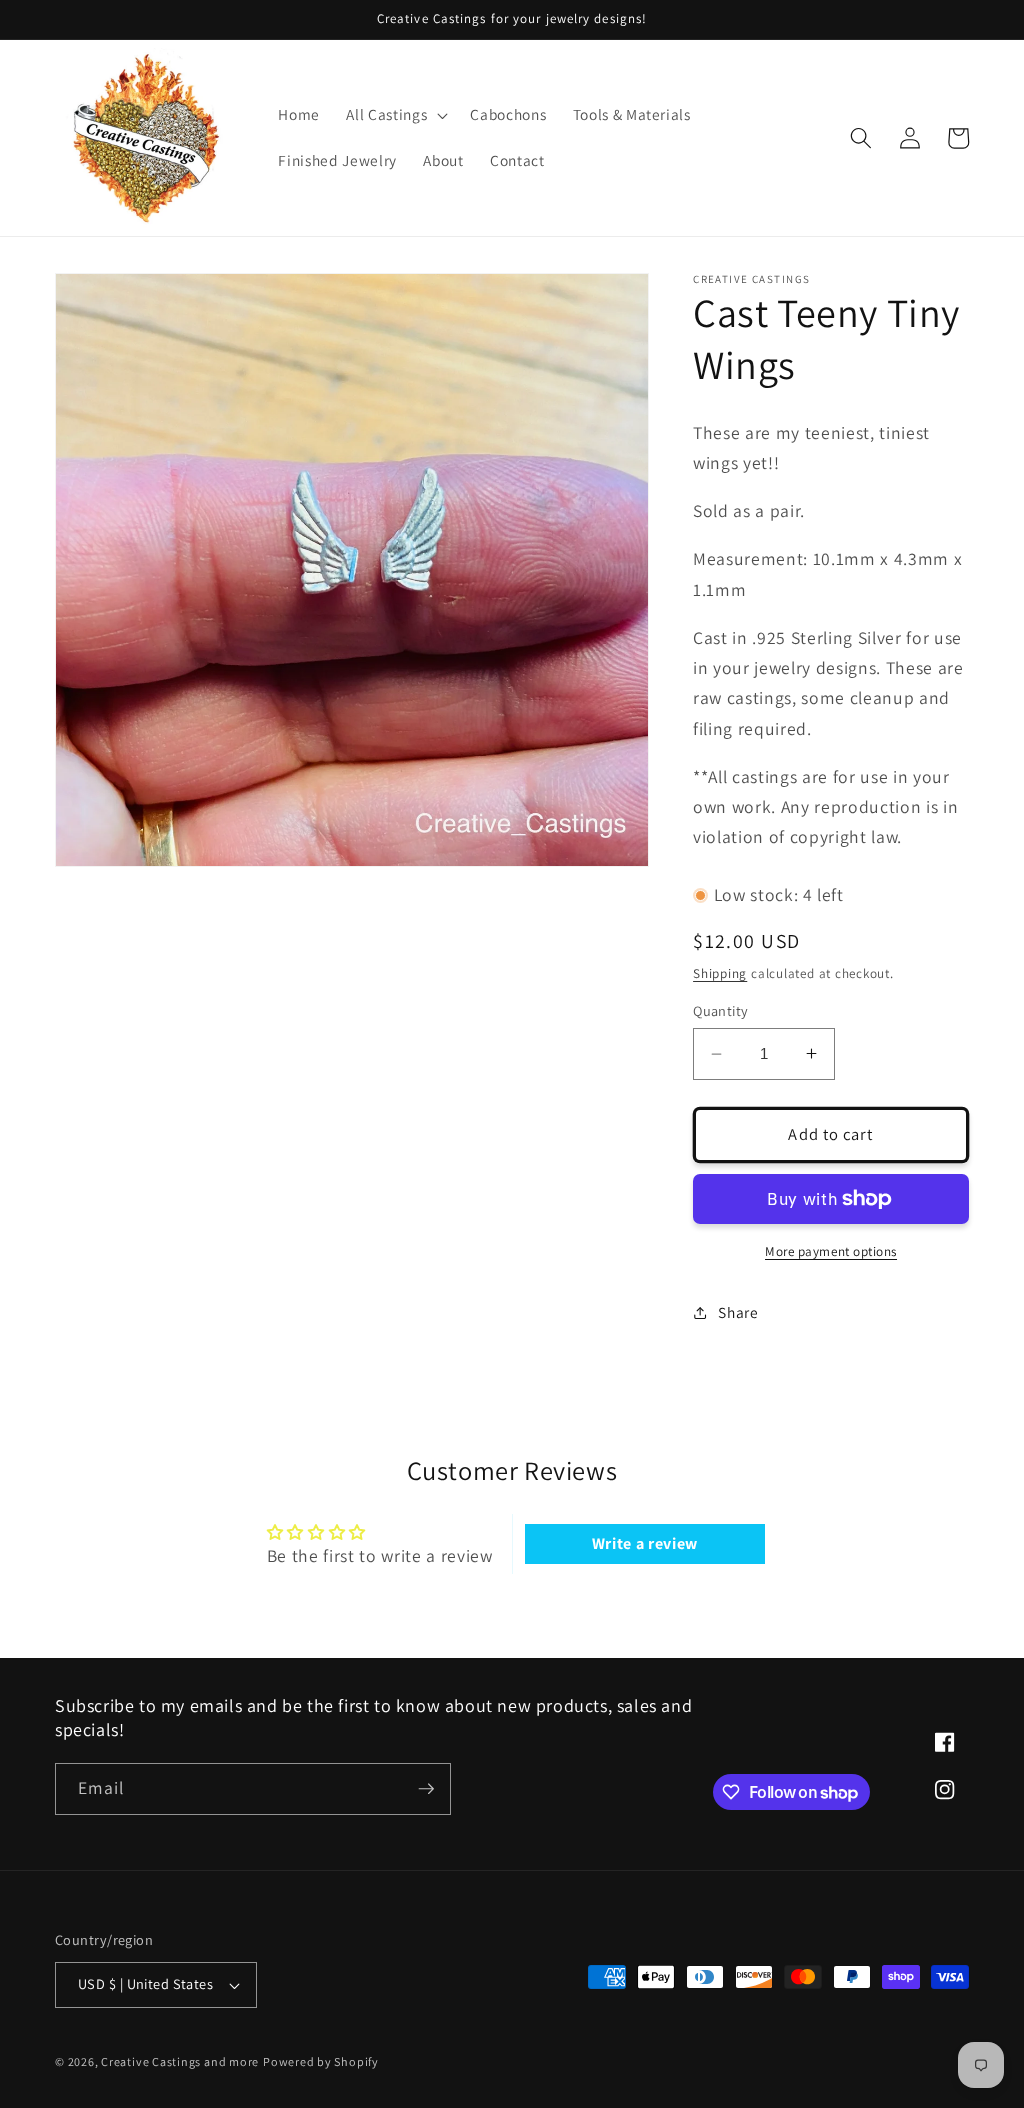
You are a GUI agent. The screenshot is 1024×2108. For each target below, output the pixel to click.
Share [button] (738, 1312)
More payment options (831, 1251)
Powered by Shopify (321, 2061)
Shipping (720, 973)
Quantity (721, 1010)
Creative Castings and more (180, 2061)
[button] (395, 115)
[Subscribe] (426, 1789)
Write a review (645, 1543)
